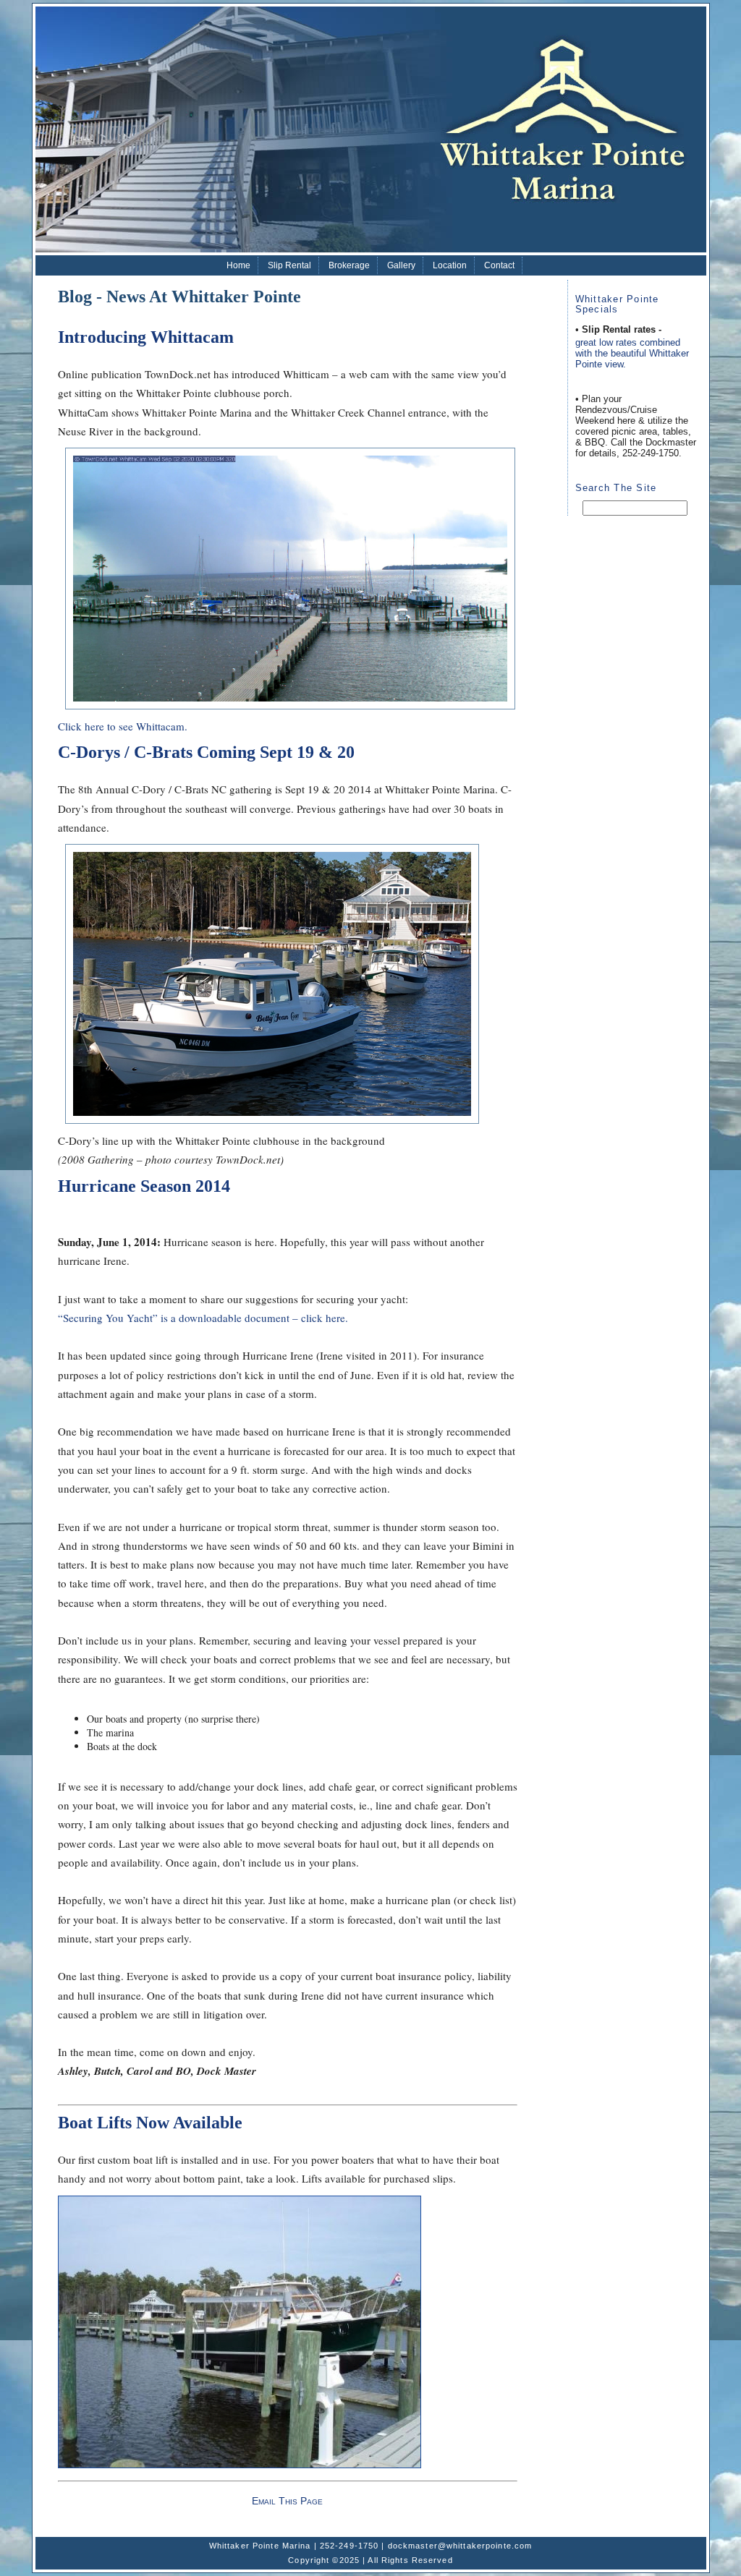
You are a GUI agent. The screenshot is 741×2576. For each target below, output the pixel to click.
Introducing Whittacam (146, 337)
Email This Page (287, 2501)
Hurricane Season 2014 (144, 1186)
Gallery (401, 265)
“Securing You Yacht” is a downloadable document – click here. (203, 1318)
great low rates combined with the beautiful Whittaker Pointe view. (632, 353)
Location (450, 265)
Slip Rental (289, 265)
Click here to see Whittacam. (123, 726)
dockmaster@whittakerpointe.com (460, 2546)
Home (238, 265)
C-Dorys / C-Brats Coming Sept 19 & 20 (206, 752)
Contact (499, 265)
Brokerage (349, 265)
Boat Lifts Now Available (150, 2123)
